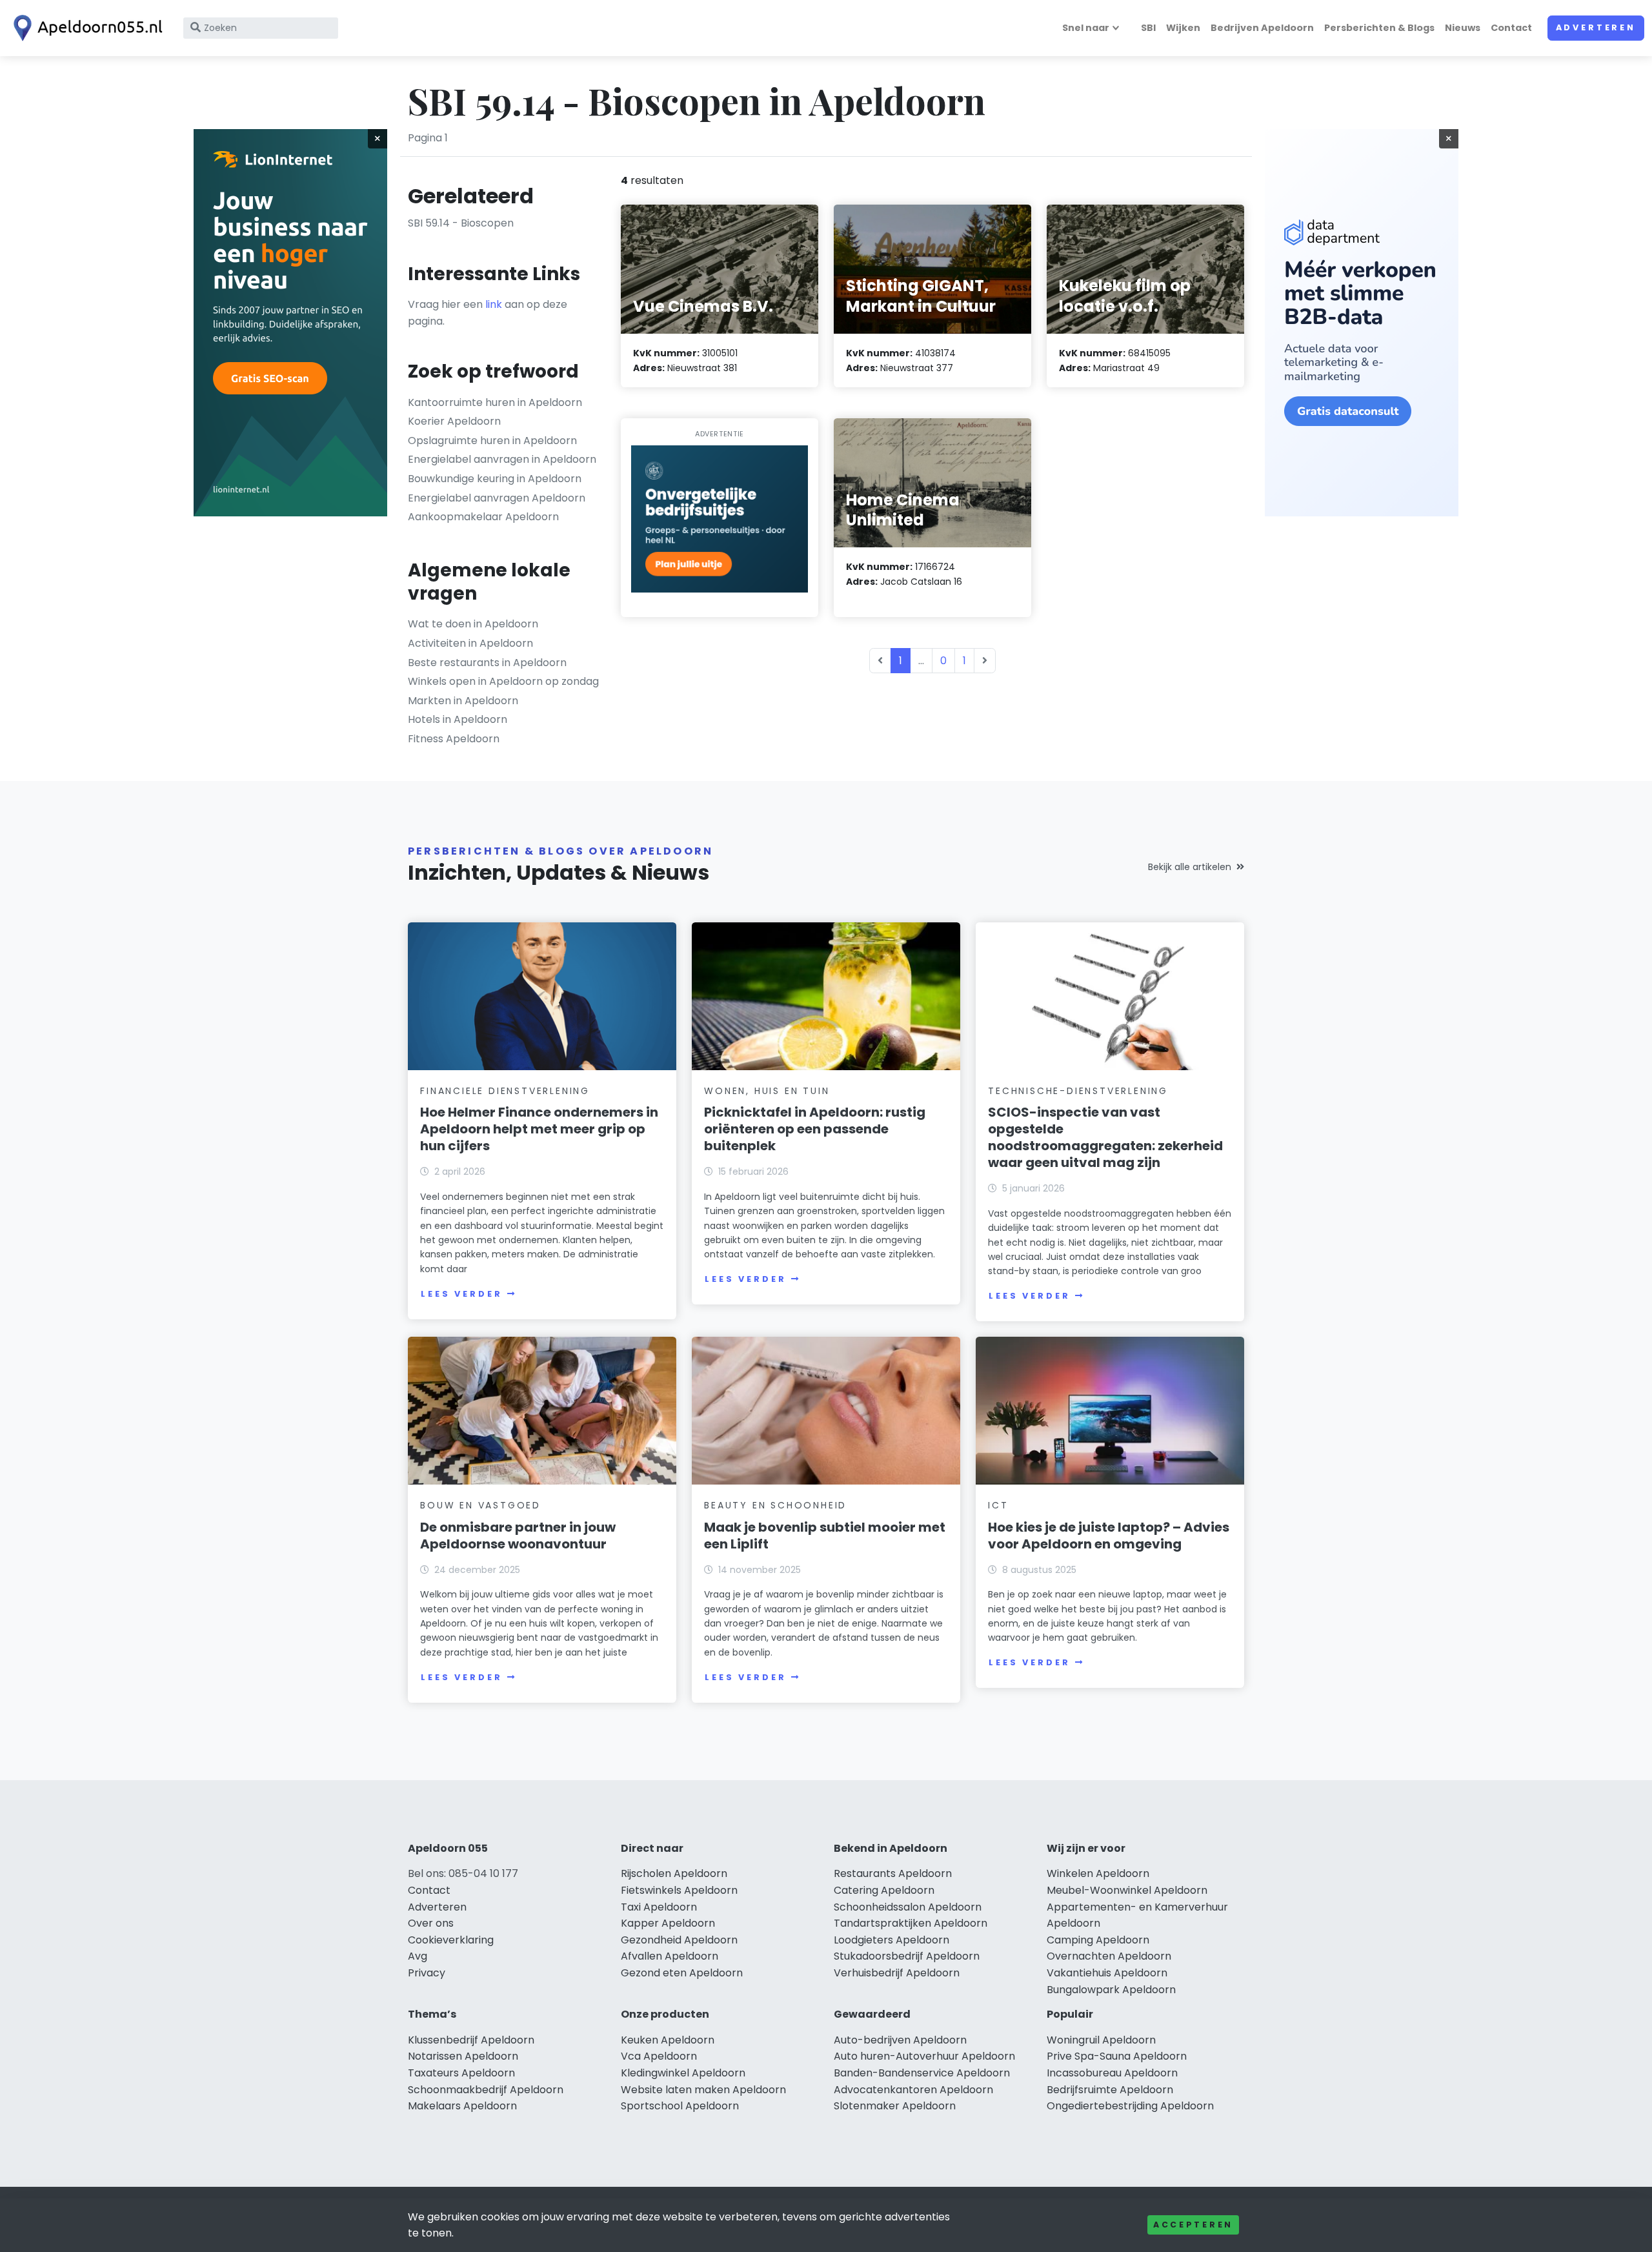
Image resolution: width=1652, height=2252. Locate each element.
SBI (1148, 28)
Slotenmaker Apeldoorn (895, 2106)
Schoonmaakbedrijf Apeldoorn (486, 2090)
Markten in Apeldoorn (463, 701)
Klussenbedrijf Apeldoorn (471, 2040)
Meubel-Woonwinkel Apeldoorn (1127, 1890)
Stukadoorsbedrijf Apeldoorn (907, 1956)
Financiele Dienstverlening (505, 1091)
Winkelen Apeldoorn (1098, 1873)
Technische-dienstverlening (1078, 1091)
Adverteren (1596, 27)
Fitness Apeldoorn (454, 739)
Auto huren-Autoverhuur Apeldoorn (924, 2056)
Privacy (427, 1973)
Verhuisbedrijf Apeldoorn (897, 1973)
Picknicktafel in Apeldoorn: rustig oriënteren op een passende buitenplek (815, 1129)
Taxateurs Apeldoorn (461, 2073)
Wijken (1183, 28)
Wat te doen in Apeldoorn (473, 624)
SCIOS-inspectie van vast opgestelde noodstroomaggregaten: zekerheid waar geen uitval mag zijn (1105, 1137)
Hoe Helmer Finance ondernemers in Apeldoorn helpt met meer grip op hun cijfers (539, 1129)
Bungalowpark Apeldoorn (1111, 1990)
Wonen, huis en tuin (767, 1091)
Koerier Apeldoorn (454, 421)
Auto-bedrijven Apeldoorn (900, 2040)
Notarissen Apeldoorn (463, 2056)
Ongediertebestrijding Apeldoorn (1130, 2106)
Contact (1511, 28)
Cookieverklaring (451, 1940)
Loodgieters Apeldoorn (891, 1940)
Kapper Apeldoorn (668, 1923)
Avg (418, 1956)
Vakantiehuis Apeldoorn (1107, 1973)
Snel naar (1086, 28)
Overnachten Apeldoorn (1109, 1956)
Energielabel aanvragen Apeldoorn (497, 498)
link (494, 304)
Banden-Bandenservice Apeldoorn (922, 2073)
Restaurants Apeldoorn (893, 1873)
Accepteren (1193, 2225)
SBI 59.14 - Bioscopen (461, 223)
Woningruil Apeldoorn (1101, 2040)
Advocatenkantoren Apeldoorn (913, 2090)
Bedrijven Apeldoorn (1262, 28)
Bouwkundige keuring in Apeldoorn (495, 479)
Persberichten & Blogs (1379, 28)
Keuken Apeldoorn (668, 2040)
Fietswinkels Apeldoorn (679, 1890)
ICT (998, 1505)
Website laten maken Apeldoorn (703, 2090)
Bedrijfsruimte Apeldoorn (1110, 2090)
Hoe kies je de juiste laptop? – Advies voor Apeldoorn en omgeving (1109, 1536)
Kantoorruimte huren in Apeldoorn (495, 402)
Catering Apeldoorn (884, 1890)
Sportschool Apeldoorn (680, 2106)
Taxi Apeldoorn (659, 1907)
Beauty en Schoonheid (775, 1505)
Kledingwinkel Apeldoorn (683, 2073)
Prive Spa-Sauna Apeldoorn (1117, 2056)
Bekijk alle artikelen (1190, 867)
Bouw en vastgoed (480, 1505)
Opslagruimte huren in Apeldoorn (492, 441)
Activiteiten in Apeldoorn (470, 643)
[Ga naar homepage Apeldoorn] (85, 28)
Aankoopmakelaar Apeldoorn (483, 517)
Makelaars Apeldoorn (462, 2106)
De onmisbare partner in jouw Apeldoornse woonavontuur (518, 1536)
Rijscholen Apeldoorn (674, 1873)
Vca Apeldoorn (659, 2056)
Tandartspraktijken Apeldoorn (911, 1923)
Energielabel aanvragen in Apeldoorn (502, 459)
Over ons (431, 1923)
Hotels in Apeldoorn (458, 719)
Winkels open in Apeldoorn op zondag (503, 681)
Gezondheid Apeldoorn (679, 1940)
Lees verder (461, 1294)
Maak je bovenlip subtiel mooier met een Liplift (825, 1536)
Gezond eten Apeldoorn (682, 1973)
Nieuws (1463, 28)
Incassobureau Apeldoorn (1112, 2073)
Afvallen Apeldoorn (670, 1956)
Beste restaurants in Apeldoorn (487, 663)
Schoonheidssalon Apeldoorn (908, 1907)
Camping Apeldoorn (1098, 1940)
